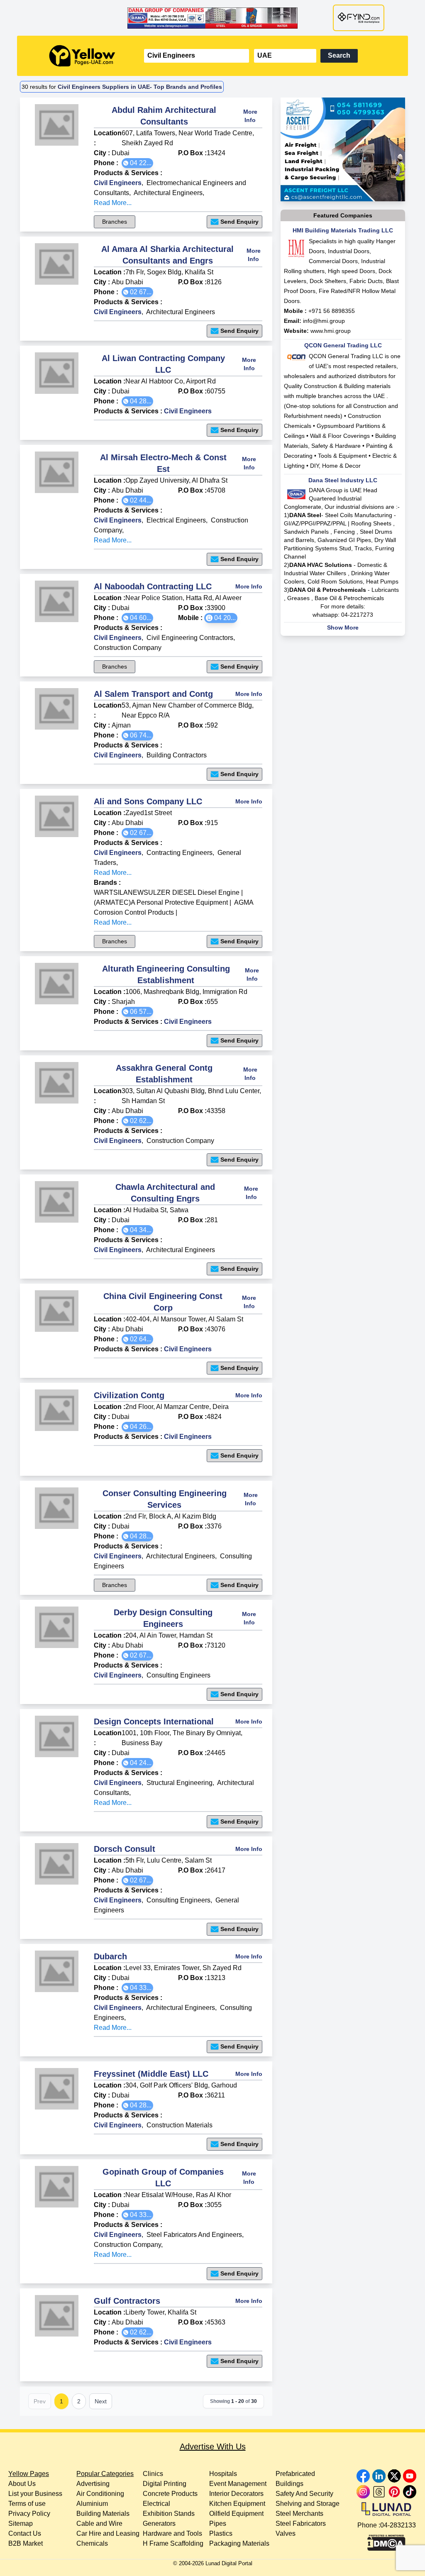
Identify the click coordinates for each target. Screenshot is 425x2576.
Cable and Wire (99, 2524)
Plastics (221, 2533)
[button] (137, 163)
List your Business (35, 2494)
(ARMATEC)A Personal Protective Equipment (161, 902)
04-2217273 (357, 615)
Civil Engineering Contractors (190, 638)
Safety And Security (304, 2494)
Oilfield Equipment (236, 2514)
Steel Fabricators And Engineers (194, 2235)
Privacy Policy (29, 2514)
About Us (22, 2484)
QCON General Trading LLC (343, 345)
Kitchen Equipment (237, 2504)
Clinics (153, 2474)
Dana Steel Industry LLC (343, 480)
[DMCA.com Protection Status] (386, 2541)
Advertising (93, 2484)
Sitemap (21, 2524)
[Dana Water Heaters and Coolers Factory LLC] (212, 18)
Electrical (156, 2504)
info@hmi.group (324, 321)
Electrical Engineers (176, 520)
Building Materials (103, 2514)
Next (101, 2401)
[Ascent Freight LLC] (343, 149)
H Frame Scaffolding (173, 2543)
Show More (343, 628)
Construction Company (128, 648)
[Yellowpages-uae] (82, 56)
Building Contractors (177, 755)
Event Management (238, 2484)
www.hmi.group (331, 331)
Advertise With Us (213, 2447)
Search (339, 55)
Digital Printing (165, 2484)
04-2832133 (398, 2525)
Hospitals (223, 2474)
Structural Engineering (180, 1783)
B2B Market (26, 2543)
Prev (40, 2401)
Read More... (113, 203)
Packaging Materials (239, 2543)
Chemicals (92, 2543)
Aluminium (92, 2504)
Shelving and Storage (308, 2504)
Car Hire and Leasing (108, 2533)
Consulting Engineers (178, 1675)
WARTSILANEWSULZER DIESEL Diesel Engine (167, 892)
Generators (159, 2524)
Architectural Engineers (168, 193)
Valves (286, 2533)
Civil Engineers (118, 183)
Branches (115, 222)
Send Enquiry (239, 222)
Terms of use (27, 2504)
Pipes (218, 2524)
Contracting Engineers (180, 853)
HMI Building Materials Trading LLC (343, 230)
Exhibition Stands (169, 2514)
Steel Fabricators (301, 2524)
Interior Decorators (236, 2494)
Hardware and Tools (172, 2533)
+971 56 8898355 (332, 311)
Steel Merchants (299, 2514)
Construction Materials (180, 2125)
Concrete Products (170, 2494)
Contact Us (25, 2533)
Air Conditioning (100, 2494)
